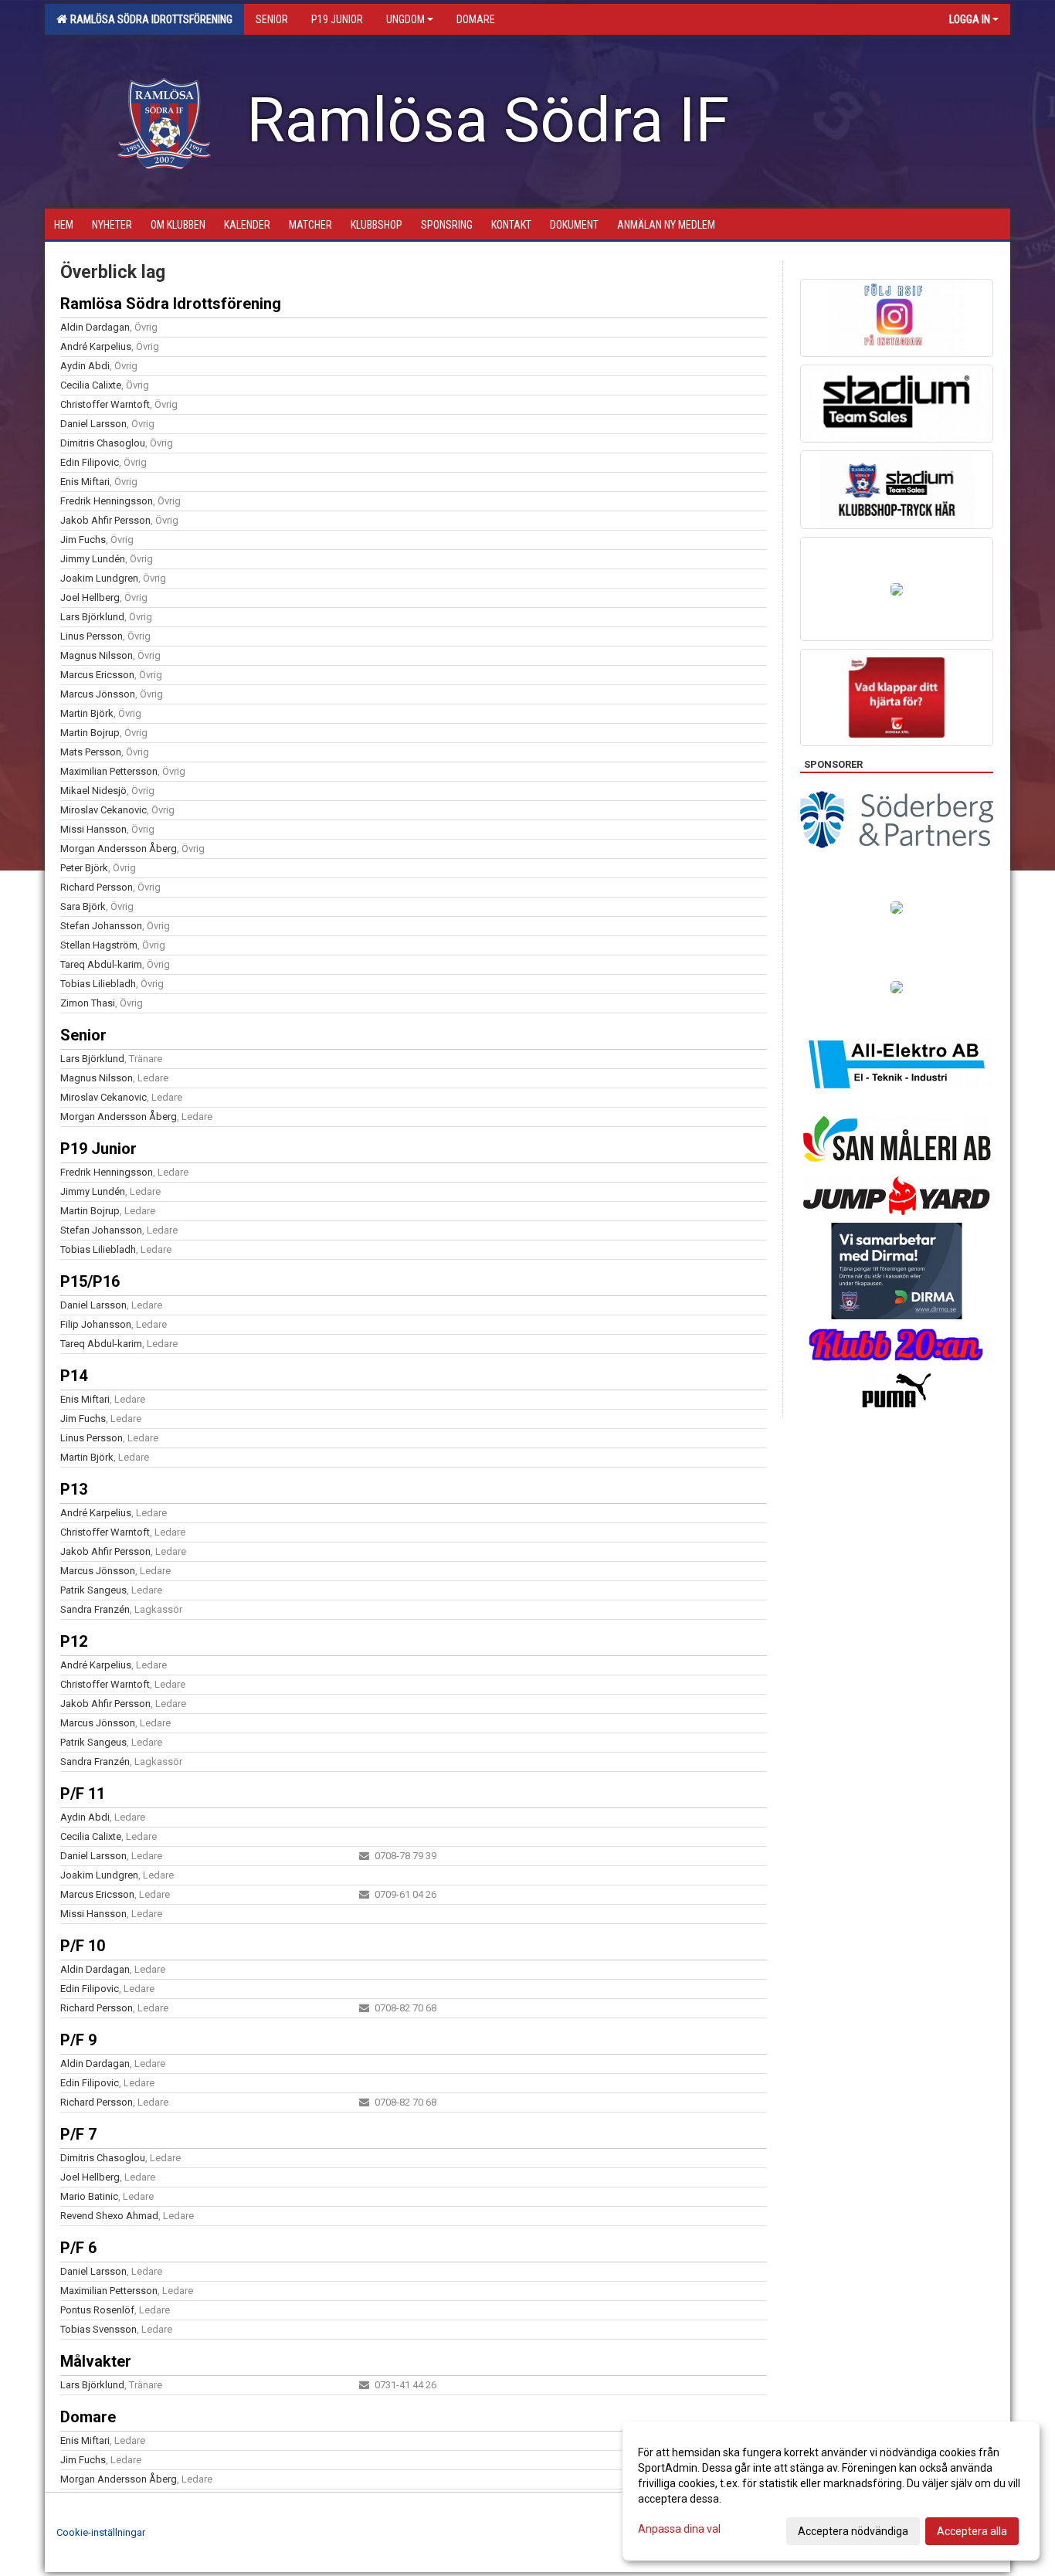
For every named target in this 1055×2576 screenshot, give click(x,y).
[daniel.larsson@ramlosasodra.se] (364, 1856)
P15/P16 (90, 1281)
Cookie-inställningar (101, 2532)
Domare (88, 2417)
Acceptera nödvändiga (853, 2531)
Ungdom (405, 19)
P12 (74, 1641)
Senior (83, 1035)
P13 (74, 1489)
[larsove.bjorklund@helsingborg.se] (364, 2385)
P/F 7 (78, 2134)
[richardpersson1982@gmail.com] (364, 2008)
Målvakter (96, 2361)
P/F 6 (78, 2248)
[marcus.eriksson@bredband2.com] (364, 1894)
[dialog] (831, 2491)
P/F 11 (83, 1794)
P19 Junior (98, 1149)
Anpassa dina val (679, 2529)
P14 (74, 1376)
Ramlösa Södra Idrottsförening (149, 19)
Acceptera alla (972, 2531)
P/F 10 (83, 1946)
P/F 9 (78, 2040)
